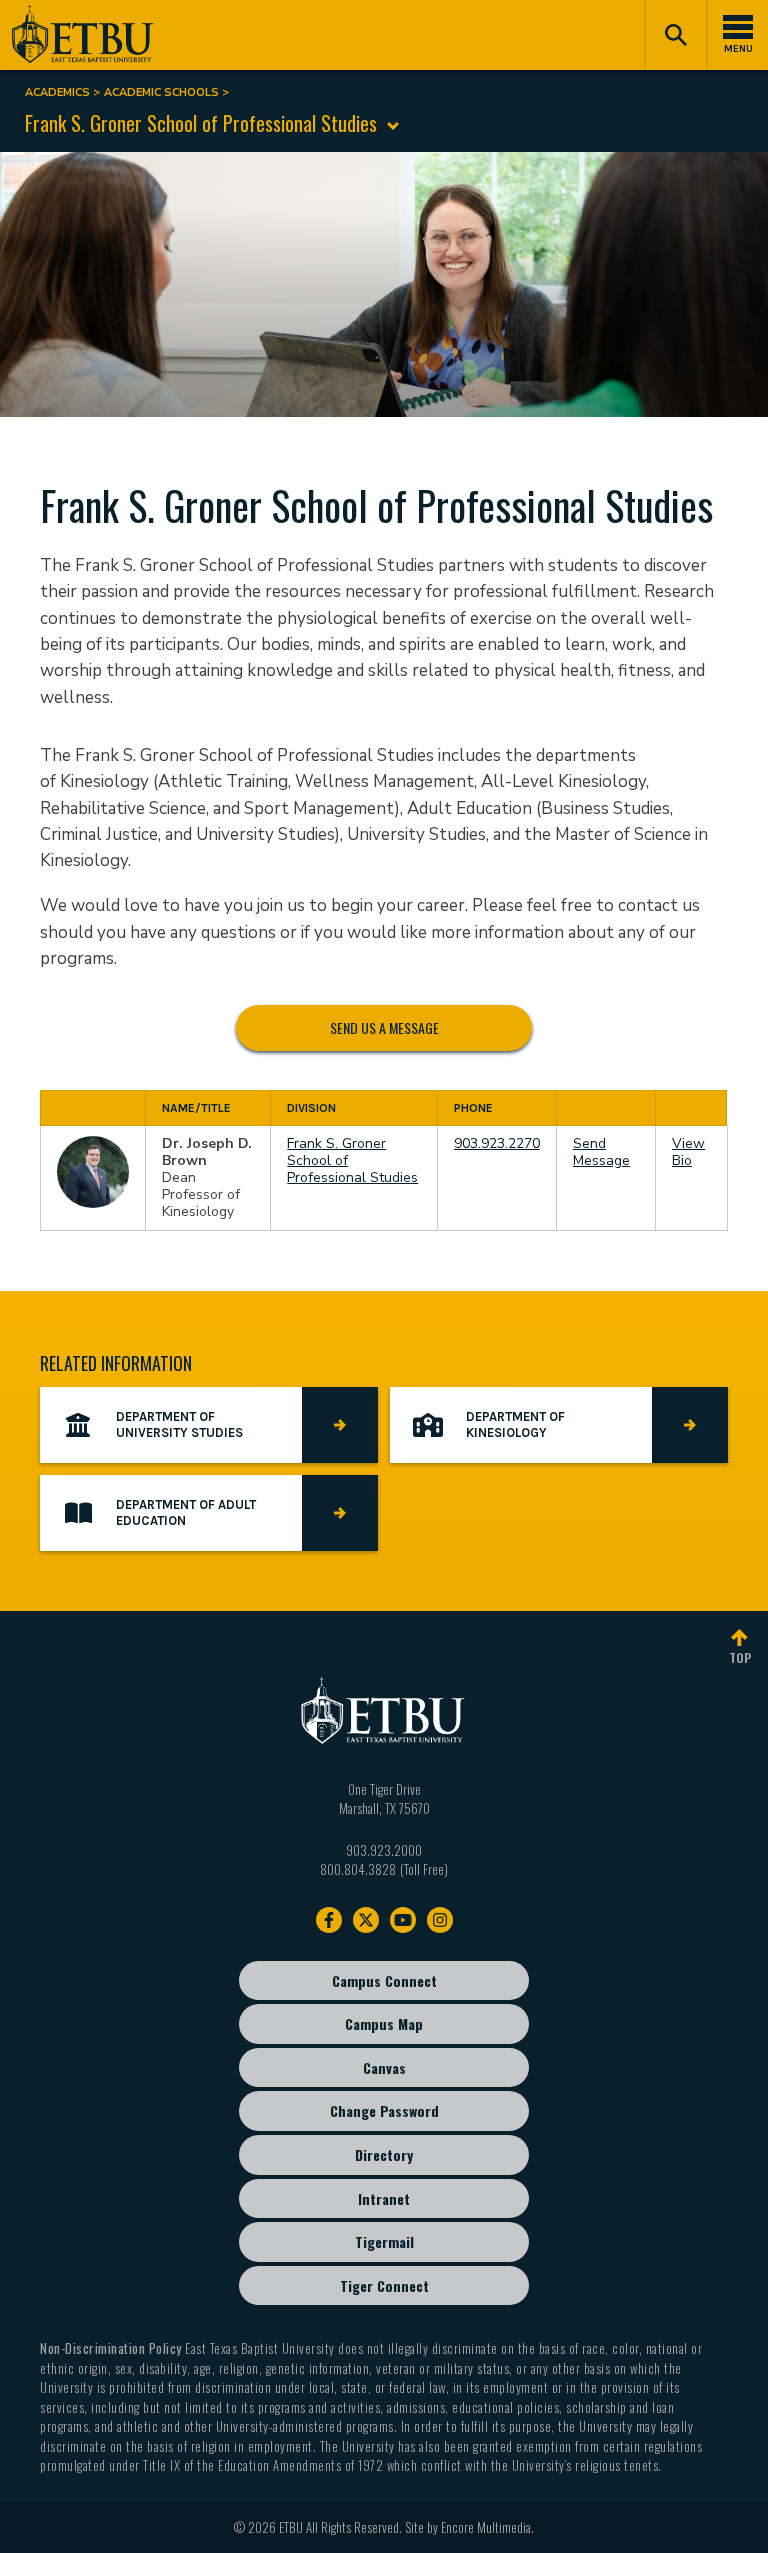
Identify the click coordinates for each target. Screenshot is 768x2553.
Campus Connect (384, 1980)
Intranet (384, 2198)
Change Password (384, 2110)
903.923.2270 (497, 1143)
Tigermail (384, 2241)
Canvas (384, 2067)
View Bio (688, 1152)
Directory (384, 2154)
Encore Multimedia (486, 2527)
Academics (57, 92)
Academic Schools (161, 92)
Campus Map (384, 2023)
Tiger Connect (384, 2285)
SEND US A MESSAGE (384, 1026)
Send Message (601, 1152)
